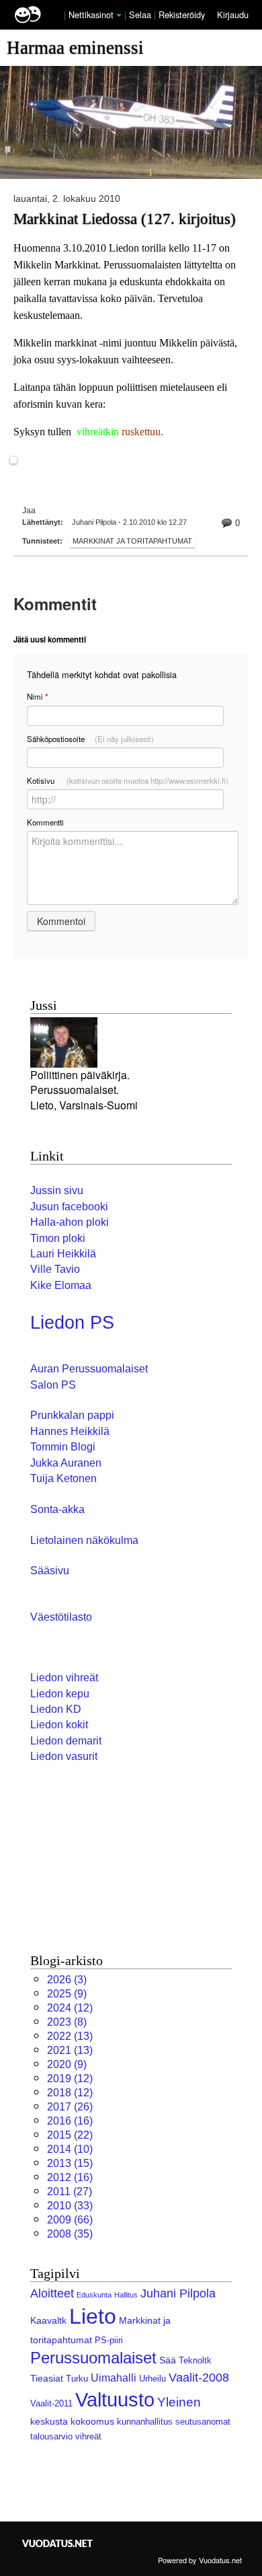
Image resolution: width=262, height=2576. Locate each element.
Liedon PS (72, 1323)
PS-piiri (109, 2340)
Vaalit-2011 (51, 2403)
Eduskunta (94, 2295)
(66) (70, 2220)
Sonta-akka (57, 1509)
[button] (119, 15)
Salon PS (53, 1385)
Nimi (37, 697)
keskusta (49, 2421)
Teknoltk (195, 2360)
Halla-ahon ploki (70, 1222)
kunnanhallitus (145, 2422)
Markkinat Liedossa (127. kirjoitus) (125, 219)
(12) (70, 2008)
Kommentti (45, 822)
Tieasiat (47, 2378)
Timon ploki (58, 1238)
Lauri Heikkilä (63, 1254)
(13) (70, 2036)
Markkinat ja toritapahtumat (132, 541)
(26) (70, 2107)
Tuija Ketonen (63, 1478)
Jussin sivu (57, 1190)
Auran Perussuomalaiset (89, 1369)
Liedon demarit (66, 1741)
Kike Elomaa (61, 1285)
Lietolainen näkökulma (84, 1540)
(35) (70, 2234)
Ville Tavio (55, 1269)
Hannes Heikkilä (70, 1431)
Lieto (93, 2316)
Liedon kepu (60, 1694)
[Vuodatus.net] (58, 2543)
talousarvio (51, 2436)
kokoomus (92, 2421)
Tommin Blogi (63, 1447)
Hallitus (126, 2295)
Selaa (141, 14)
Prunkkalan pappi (72, 1415)
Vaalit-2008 (199, 2378)
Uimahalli (114, 2378)
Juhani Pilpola (178, 2293)
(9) (67, 1994)
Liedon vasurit (64, 1756)
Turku (77, 2379)
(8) (67, 2022)
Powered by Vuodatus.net (200, 2560)
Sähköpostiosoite (90, 739)
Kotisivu (128, 780)
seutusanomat (203, 2422)
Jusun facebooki (69, 1207)
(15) (70, 2163)
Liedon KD (56, 1709)
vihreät (88, 2436)
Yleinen (179, 2402)
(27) (70, 2192)
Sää (168, 2360)
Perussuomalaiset (93, 2358)
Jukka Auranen (66, 1463)
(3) (67, 1980)
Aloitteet (52, 2293)
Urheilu (152, 2379)
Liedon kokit (59, 1725)
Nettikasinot (91, 14)
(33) (70, 2206)
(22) (70, 2135)
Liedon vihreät (64, 1678)
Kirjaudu (233, 14)
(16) (70, 2121)
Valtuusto (115, 2400)
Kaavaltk (48, 2320)
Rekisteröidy (182, 14)
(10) (70, 2149)
